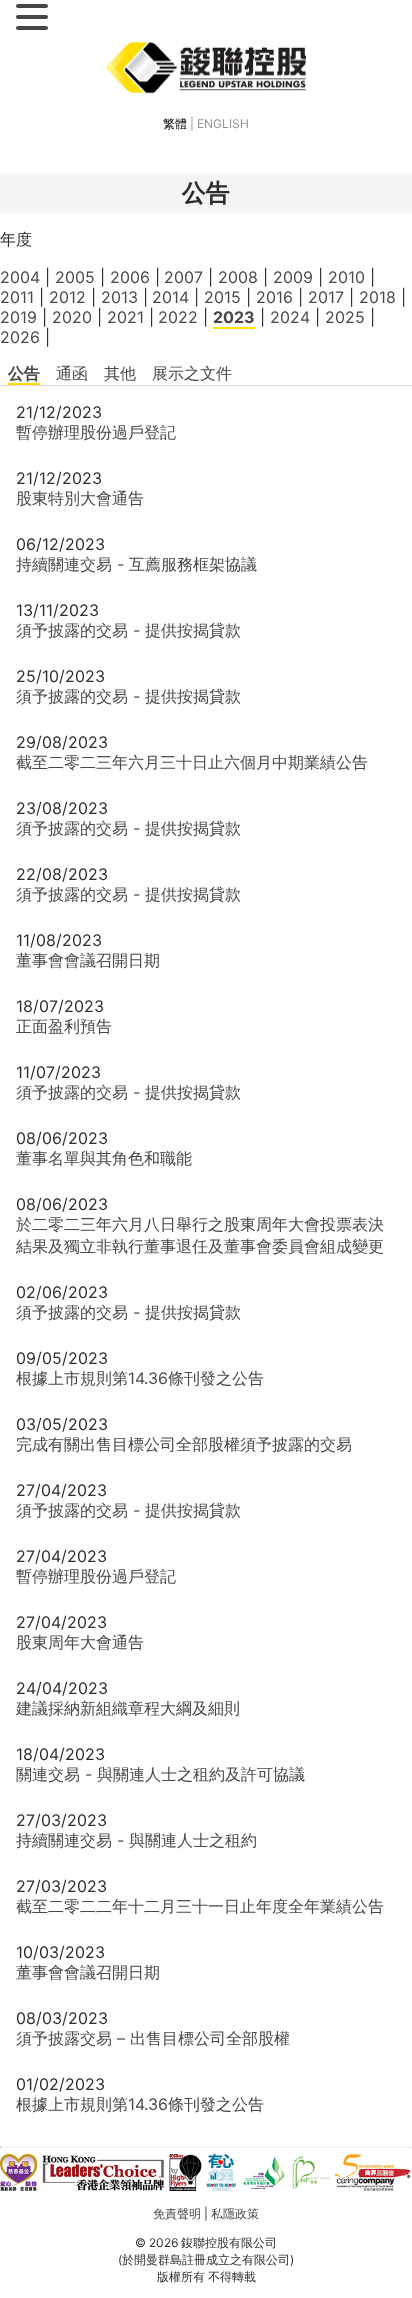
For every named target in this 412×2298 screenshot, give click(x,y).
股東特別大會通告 (80, 498)
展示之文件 (192, 373)
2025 (345, 317)
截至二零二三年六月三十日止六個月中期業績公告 (192, 762)
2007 (183, 277)
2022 (178, 317)
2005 (75, 277)
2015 (222, 297)
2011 (17, 297)
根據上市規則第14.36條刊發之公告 (140, 1378)
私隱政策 (235, 2213)
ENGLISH (223, 123)
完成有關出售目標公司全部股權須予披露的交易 (184, 1444)
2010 (346, 277)
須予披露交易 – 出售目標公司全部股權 (153, 2038)
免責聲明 (177, 2213)
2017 (326, 297)
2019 (18, 317)
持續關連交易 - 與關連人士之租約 (136, 1840)
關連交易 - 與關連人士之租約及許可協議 (160, 1774)
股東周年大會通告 (80, 1642)
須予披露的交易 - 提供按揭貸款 (128, 630)
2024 (290, 317)
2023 (234, 317)
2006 (130, 277)
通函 (72, 373)
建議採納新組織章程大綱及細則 (128, 1708)
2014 (170, 297)
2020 (72, 317)
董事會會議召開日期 (88, 960)
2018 (377, 297)
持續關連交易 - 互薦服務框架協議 (136, 564)
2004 (20, 277)
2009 (293, 277)
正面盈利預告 (64, 1026)
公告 (24, 373)
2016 (274, 297)
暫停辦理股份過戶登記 (96, 432)
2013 (119, 297)
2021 (125, 317)
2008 (238, 277)
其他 (120, 373)
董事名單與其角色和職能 (104, 1158)
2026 (20, 337)
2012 (67, 297)
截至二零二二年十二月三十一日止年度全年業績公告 (200, 1906)
